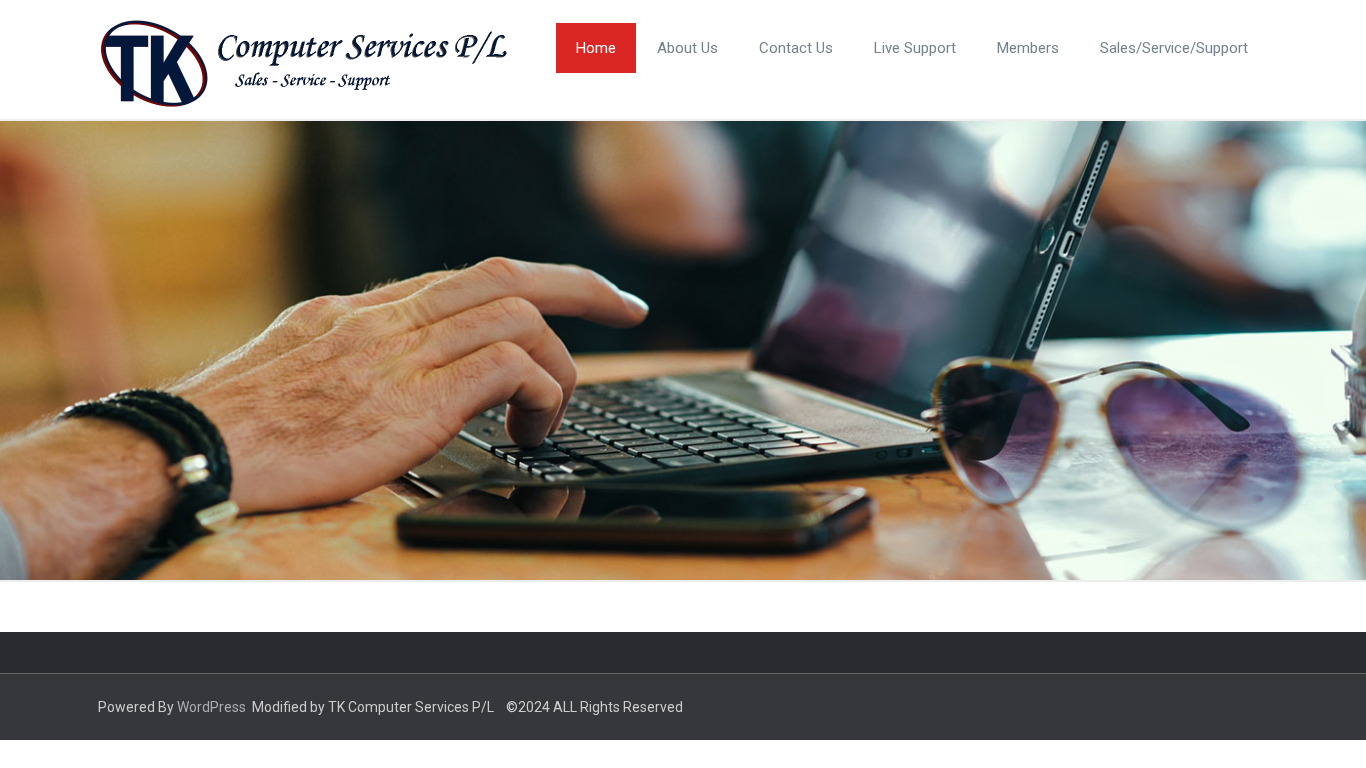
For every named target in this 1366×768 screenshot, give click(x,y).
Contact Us (796, 48)
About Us (687, 48)
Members (1028, 48)
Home (596, 48)
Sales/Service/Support (1174, 48)
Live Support (915, 48)
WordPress (211, 707)
